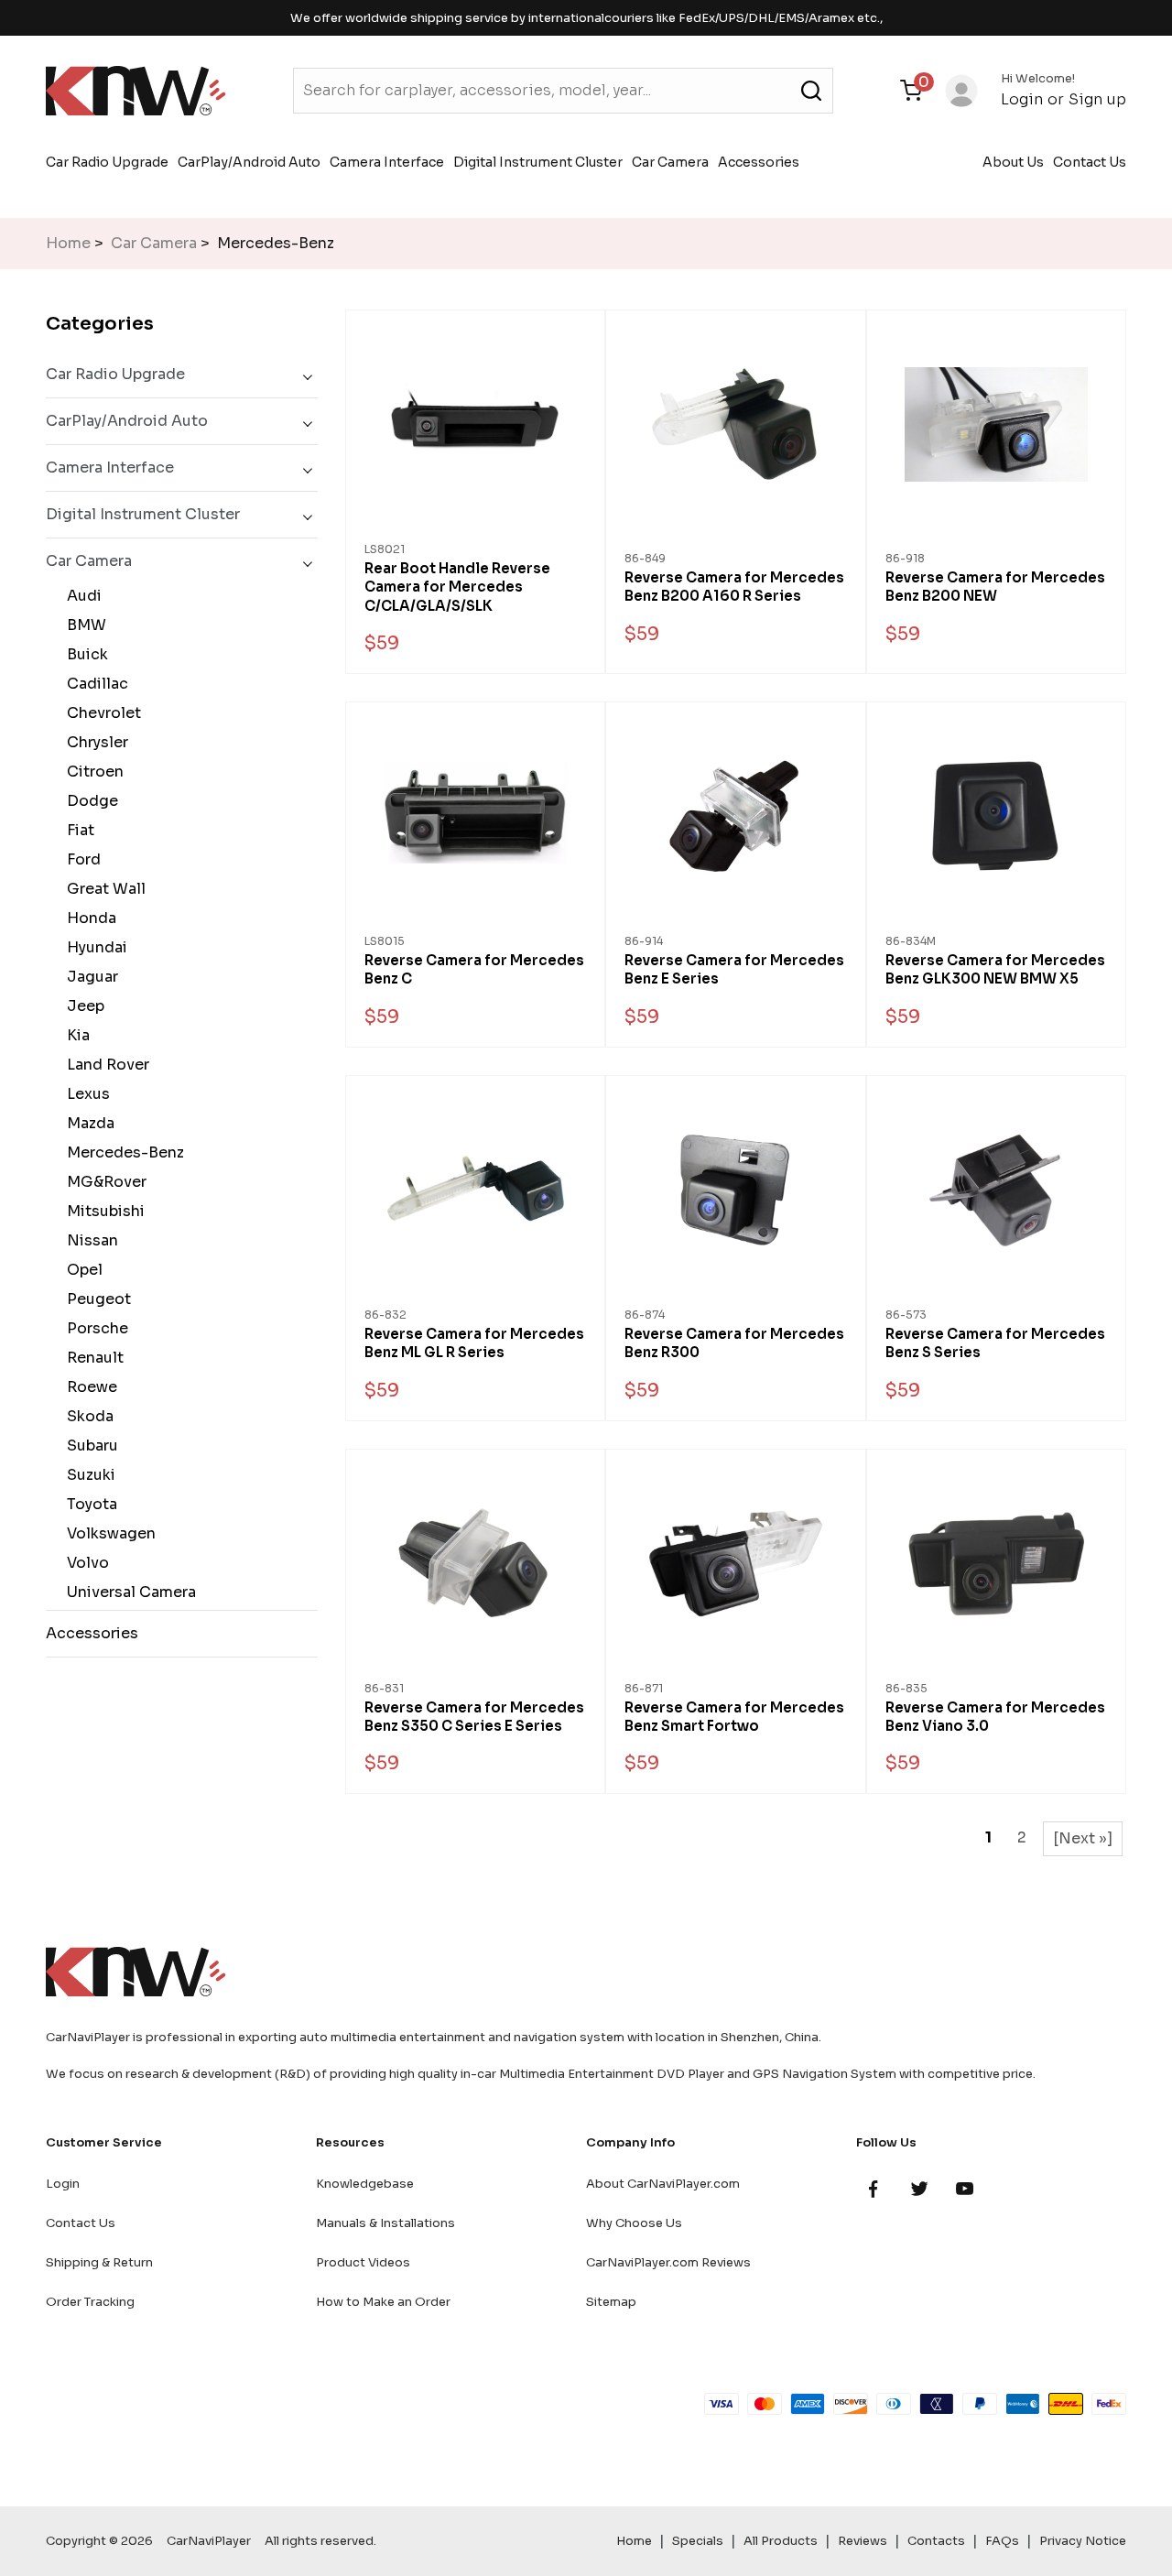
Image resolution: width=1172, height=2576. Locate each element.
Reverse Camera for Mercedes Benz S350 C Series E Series (474, 1717)
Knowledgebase (365, 2184)
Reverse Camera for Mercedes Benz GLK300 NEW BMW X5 (995, 969)
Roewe (88, 1387)
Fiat (77, 830)
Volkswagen (108, 1533)
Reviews (863, 2541)
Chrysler (94, 742)
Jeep (82, 1006)
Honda (88, 918)
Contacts (936, 2541)
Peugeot (95, 1299)
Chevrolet (100, 713)
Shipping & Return (99, 2262)
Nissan (89, 1240)
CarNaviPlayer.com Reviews (668, 2262)
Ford (80, 859)
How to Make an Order (383, 2302)
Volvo (84, 1563)
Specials (698, 2541)
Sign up (1097, 99)
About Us (1013, 162)
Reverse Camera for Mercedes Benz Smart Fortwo (734, 1717)
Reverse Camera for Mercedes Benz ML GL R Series (474, 1343)
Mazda (87, 1123)
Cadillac (94, 684)
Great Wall (103, 889)
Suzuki (87, 1475)
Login (1022, 99)
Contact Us (1090, 162)
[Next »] (1083, 1838)
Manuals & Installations (385, 2223)
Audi (81, 596)
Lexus (85, 1094)
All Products (781, 2541)
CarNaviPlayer (209, 2541)
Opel (81, 1270)
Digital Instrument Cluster (538, 162)
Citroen (92, 772)
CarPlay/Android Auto (249, 162)
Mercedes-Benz (122, 1152)
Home (68, 243)
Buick (84, 654)
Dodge (89, 801)
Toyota (88, 1504)
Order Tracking (90, 2302)
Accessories (759, 162)
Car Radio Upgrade (107, 162)
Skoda (87, 1416)
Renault (92, 1358)
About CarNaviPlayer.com (663, 2184)
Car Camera (670, 162)
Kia (75, 1035)
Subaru (89, 1446)
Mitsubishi (102, 1211)
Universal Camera (128, 1592)
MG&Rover (103, 1182)
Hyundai (93, 947)
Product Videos (363, 2262)
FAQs (1002, 2541)
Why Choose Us (634, 2223)
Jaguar (89, 977)
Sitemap (611, 2302)
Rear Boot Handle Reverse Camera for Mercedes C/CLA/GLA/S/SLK (457, 587)
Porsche (94, 1328)
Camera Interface (387, 162)
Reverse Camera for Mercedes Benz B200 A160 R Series (734, 587)
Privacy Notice (1083, 2541)
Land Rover (104, 1065)
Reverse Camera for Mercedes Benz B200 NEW (995, 587)
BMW (83, 625)
